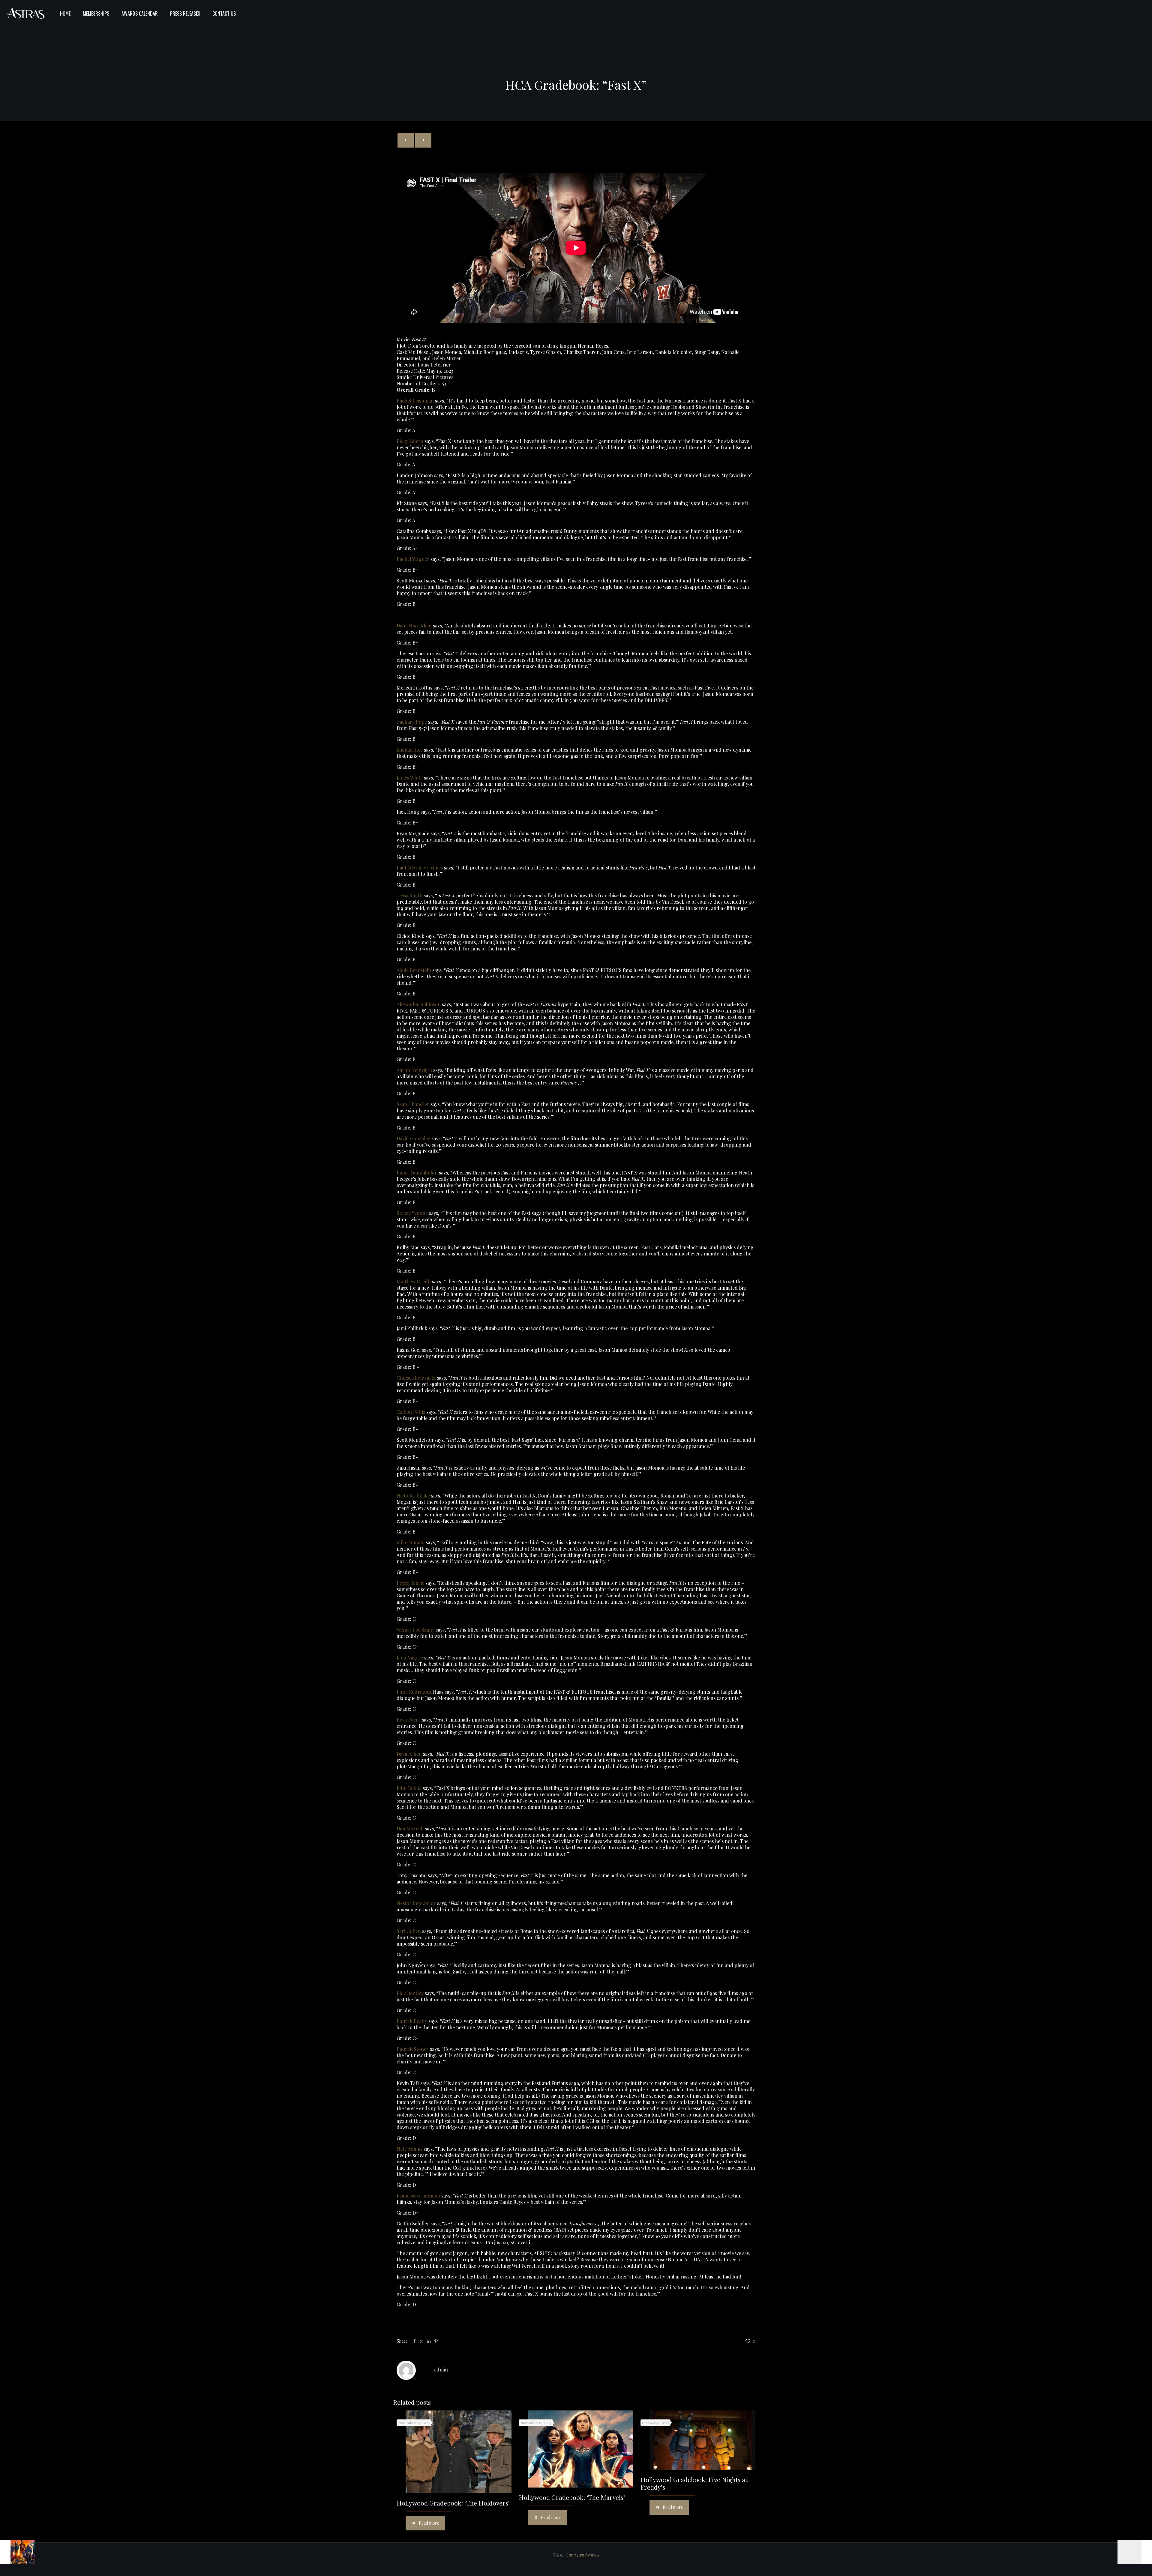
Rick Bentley (410, 1993)
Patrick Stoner (413, 2049)
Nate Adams (409, 2149)
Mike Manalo (411, 1542)
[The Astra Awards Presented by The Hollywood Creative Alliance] (25, 13)
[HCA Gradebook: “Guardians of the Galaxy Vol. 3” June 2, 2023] (17, 2552)
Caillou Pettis (411, 1412)
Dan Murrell (410, 1828)
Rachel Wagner (413, 559)
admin (441, 2370)
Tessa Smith (409, 895)
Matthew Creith (414, 1281)
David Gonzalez (413, 1138)
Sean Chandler (413, 1104)
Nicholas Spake (413, 1496)
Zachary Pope (412, 722)
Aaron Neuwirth (415, 1070)
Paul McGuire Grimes (420, 868)
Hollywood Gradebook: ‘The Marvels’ (572, 2497)
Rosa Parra (409, 1720)
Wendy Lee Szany (415, 1630)
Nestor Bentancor (416, 1903)
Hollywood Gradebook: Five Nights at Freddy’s (694, 2483)
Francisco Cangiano (418, 2196)
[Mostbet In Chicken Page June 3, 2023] (1135, 2552)
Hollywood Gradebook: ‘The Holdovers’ (453, 2503)
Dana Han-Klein (414, 625)
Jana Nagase (410, 1657)
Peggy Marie (410, 1583)
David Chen (409, 1754)
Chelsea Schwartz (416, 1378)
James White (410, 778)
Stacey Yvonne (412, 1213)
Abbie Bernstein (414, 970)
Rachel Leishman (415, 401)
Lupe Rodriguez (414, 1692)
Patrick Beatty (412, 2021)
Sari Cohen (409, 1931)
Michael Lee (410, 750)
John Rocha (409, 1788)
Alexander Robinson (419, 1004)
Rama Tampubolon (417, 1173)
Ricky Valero (410, 441)
